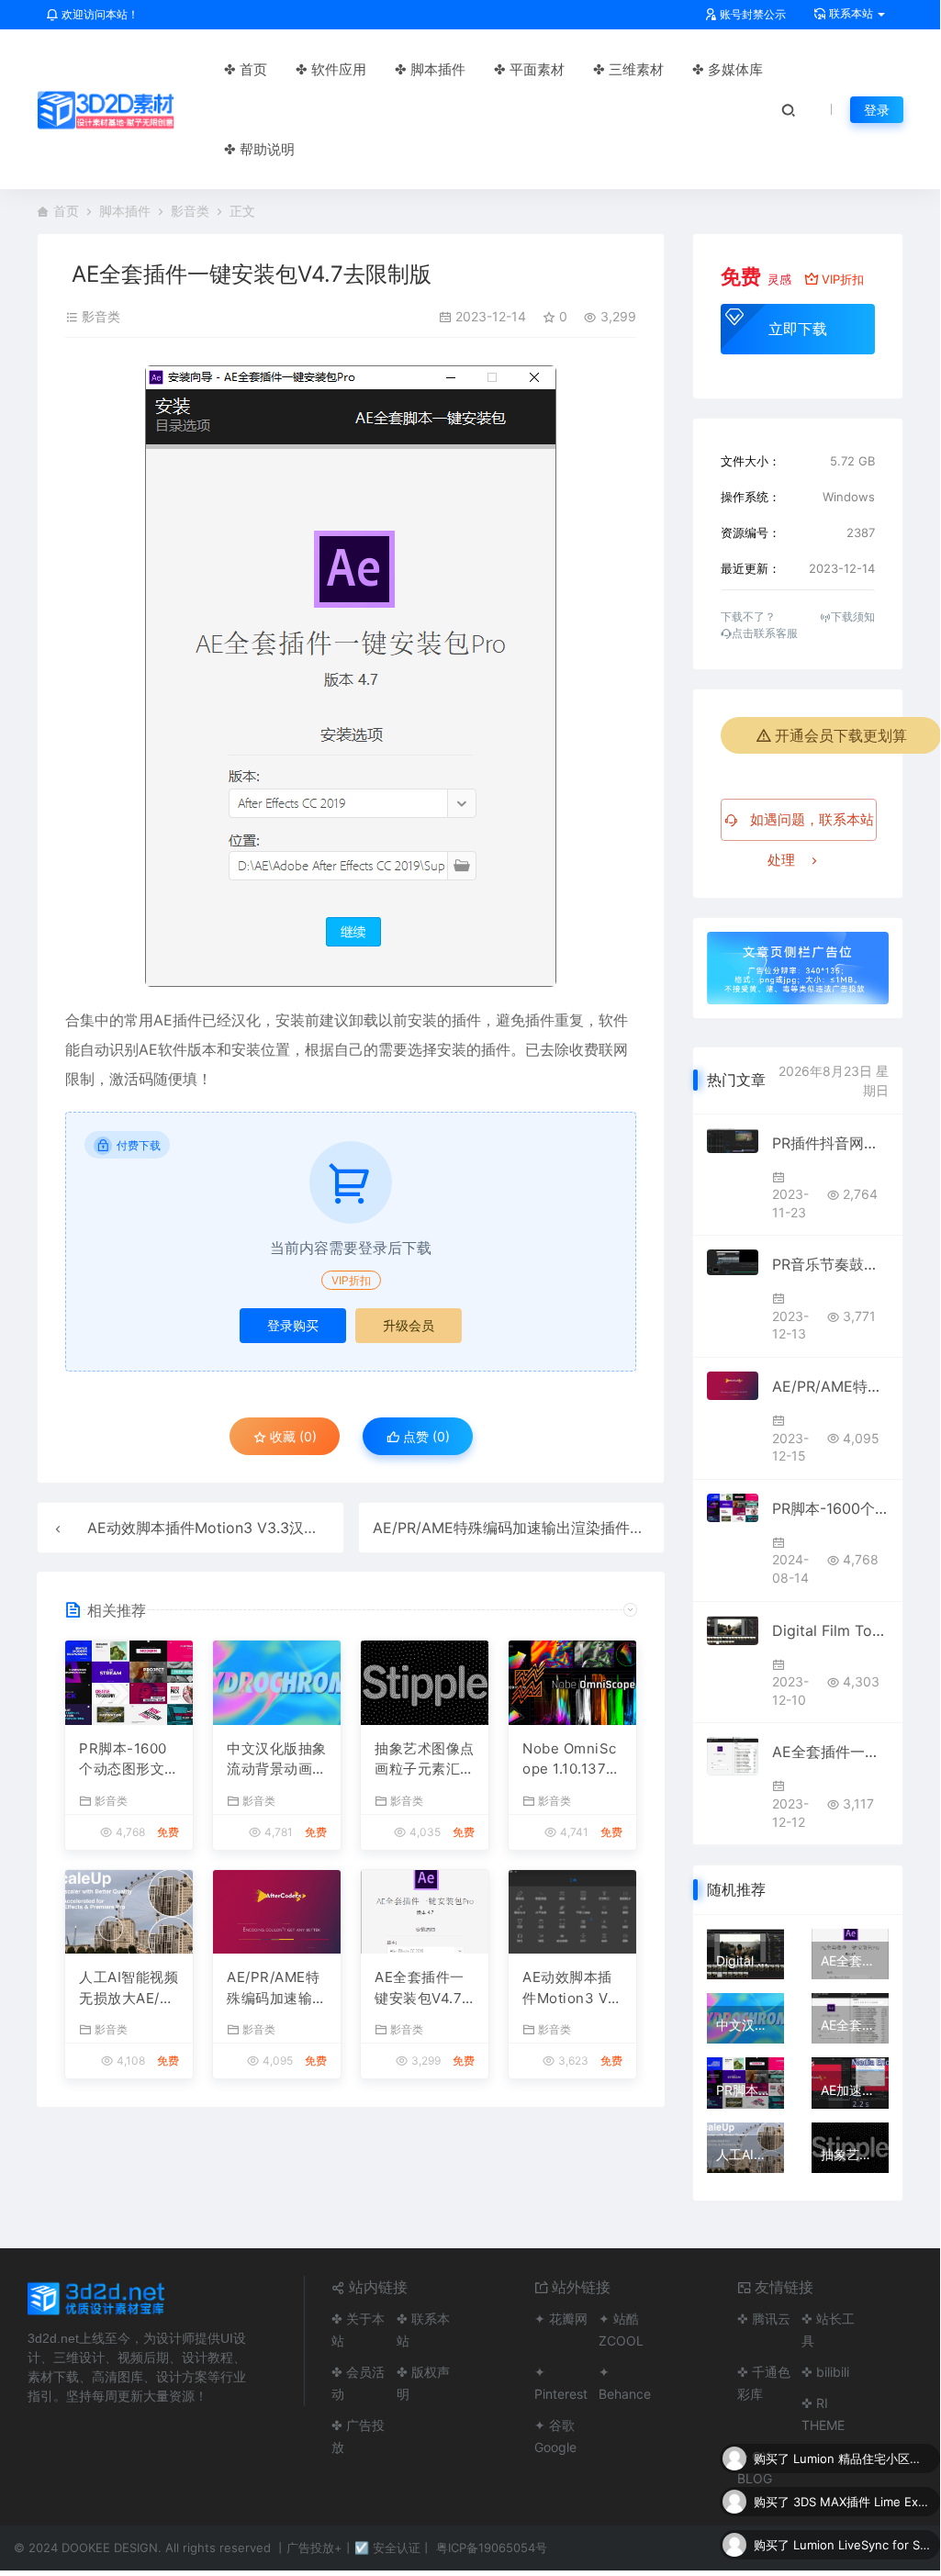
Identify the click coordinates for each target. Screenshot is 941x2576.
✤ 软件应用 (331, 69)
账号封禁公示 (751, 14)
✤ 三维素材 (628, 69)
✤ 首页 (246, 69)
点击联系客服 (765, 633)
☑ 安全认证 (387, 2548)
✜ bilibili (825, 2372)
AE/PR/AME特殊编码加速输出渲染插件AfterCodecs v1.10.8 (570, 1528)
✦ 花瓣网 (561, 2318)
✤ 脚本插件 (430, 69)
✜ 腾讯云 (764, 2318)
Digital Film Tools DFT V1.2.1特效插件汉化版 (830, 1630)
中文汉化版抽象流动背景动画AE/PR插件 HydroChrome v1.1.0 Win (277, 1760)
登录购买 (293, 1325)
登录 (877, 110)
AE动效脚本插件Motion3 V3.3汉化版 (210, 1528)
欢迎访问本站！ (99, 14)
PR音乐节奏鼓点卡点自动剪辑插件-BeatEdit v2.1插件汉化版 (830, 1264)
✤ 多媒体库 (728, 69)
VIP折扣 (351, 1280)
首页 (66, 211)
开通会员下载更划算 (841, 735)
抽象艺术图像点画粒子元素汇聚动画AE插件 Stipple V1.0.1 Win (425, 1760)
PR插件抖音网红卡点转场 (830, 1143)
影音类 (190, 211)
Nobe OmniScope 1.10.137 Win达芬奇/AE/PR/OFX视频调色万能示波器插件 (572, 1760)
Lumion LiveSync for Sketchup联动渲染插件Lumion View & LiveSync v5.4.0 (862, 2545)
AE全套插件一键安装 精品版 (830, 1752)
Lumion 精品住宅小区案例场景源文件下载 (862, 2458)
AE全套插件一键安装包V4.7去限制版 (420, 1988)
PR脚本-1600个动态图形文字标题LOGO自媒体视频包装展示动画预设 (129, 1760)
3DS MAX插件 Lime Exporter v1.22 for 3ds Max (862, 2502)
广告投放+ (314, 2548)
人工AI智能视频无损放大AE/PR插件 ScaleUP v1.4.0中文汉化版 (129, 1988)
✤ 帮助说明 (259, 149)
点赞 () (425, 1436)
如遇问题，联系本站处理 (810, 826)
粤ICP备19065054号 (492, 2548)
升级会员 (409, 1325)
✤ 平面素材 (529, 69)
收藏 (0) (291, 1436)
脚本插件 (125, 211)
